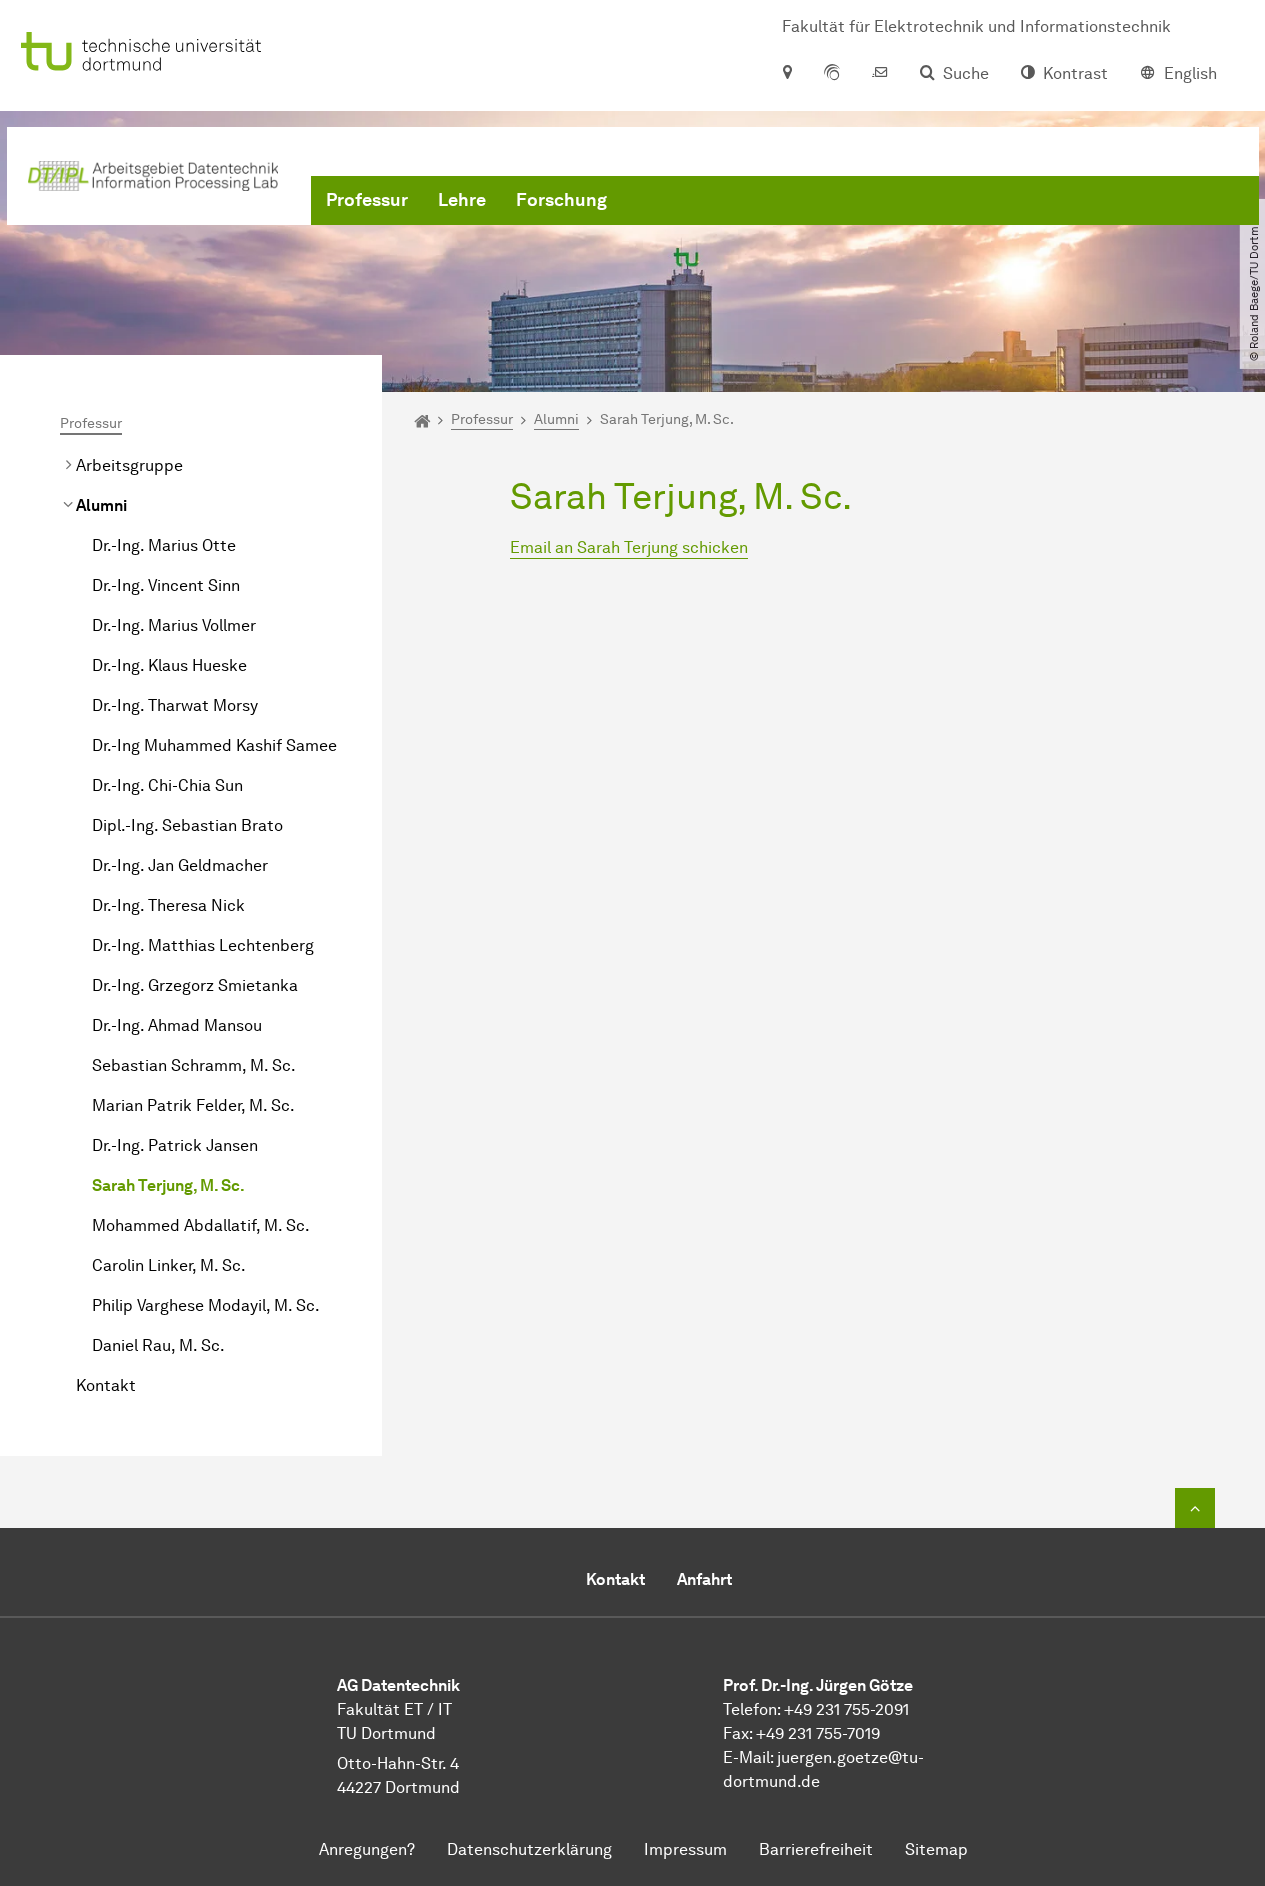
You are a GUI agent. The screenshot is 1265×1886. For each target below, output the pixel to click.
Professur (367, 200)
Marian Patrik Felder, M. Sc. (193, 1105)
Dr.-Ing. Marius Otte (164, 545)
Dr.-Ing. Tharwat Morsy (175, 705)
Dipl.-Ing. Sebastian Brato (187, 825)
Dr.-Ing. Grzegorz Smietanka (195, 985)
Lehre (462, 200)
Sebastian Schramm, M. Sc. (194, 1065)
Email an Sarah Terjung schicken (629, 547)
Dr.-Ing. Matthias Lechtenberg (203, 945)
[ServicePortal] (832, 74)
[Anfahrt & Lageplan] (786, 74)
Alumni (101, 505)
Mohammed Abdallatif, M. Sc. (201, 1225)
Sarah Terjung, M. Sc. (168, 1185)
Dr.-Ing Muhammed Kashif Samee (214, 745)
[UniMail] (880, 74)
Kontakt (106, 1385)
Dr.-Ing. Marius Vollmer (174, 625)
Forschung (561, 200)
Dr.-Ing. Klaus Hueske (169, 665)
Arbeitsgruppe (129, 465)
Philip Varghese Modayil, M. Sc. (206, 1305)
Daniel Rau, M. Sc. (158, 1345)
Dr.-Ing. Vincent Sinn (166, 585)
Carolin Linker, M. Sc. (169, 1265)
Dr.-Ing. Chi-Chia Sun (167, 785)
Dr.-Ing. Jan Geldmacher (180, 865)
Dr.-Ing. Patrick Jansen (175, 1145)
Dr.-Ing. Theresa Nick (168, 905)
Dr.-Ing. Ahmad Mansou (177, 1025)
